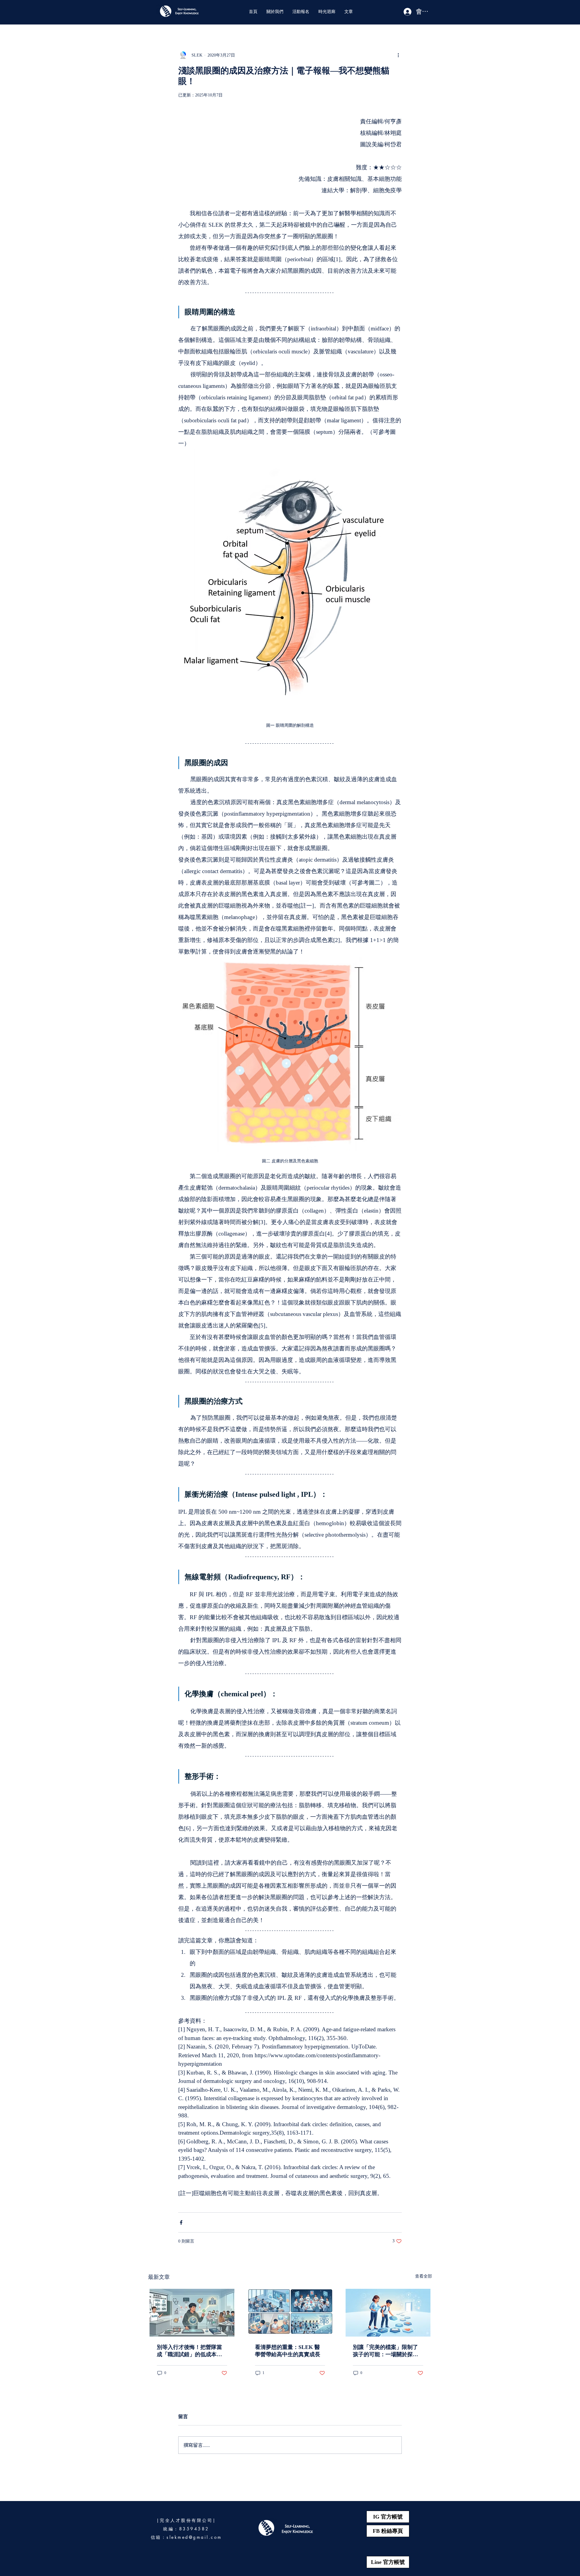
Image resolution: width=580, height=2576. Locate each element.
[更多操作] (398, 55)
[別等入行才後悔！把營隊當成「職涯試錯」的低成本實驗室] (192, 2313)
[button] (275, 12)
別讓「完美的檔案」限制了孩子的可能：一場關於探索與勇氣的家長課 (385, 2351)
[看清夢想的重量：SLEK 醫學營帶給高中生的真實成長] (290, 2313)
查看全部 (424, 2276)
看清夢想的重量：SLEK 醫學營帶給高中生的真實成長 (288, 2351)
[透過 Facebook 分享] (181, 2222)
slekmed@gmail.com (194, 2537)
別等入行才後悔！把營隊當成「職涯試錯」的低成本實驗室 (189, 2351)
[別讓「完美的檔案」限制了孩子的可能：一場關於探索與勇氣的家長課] (388, 2313)
